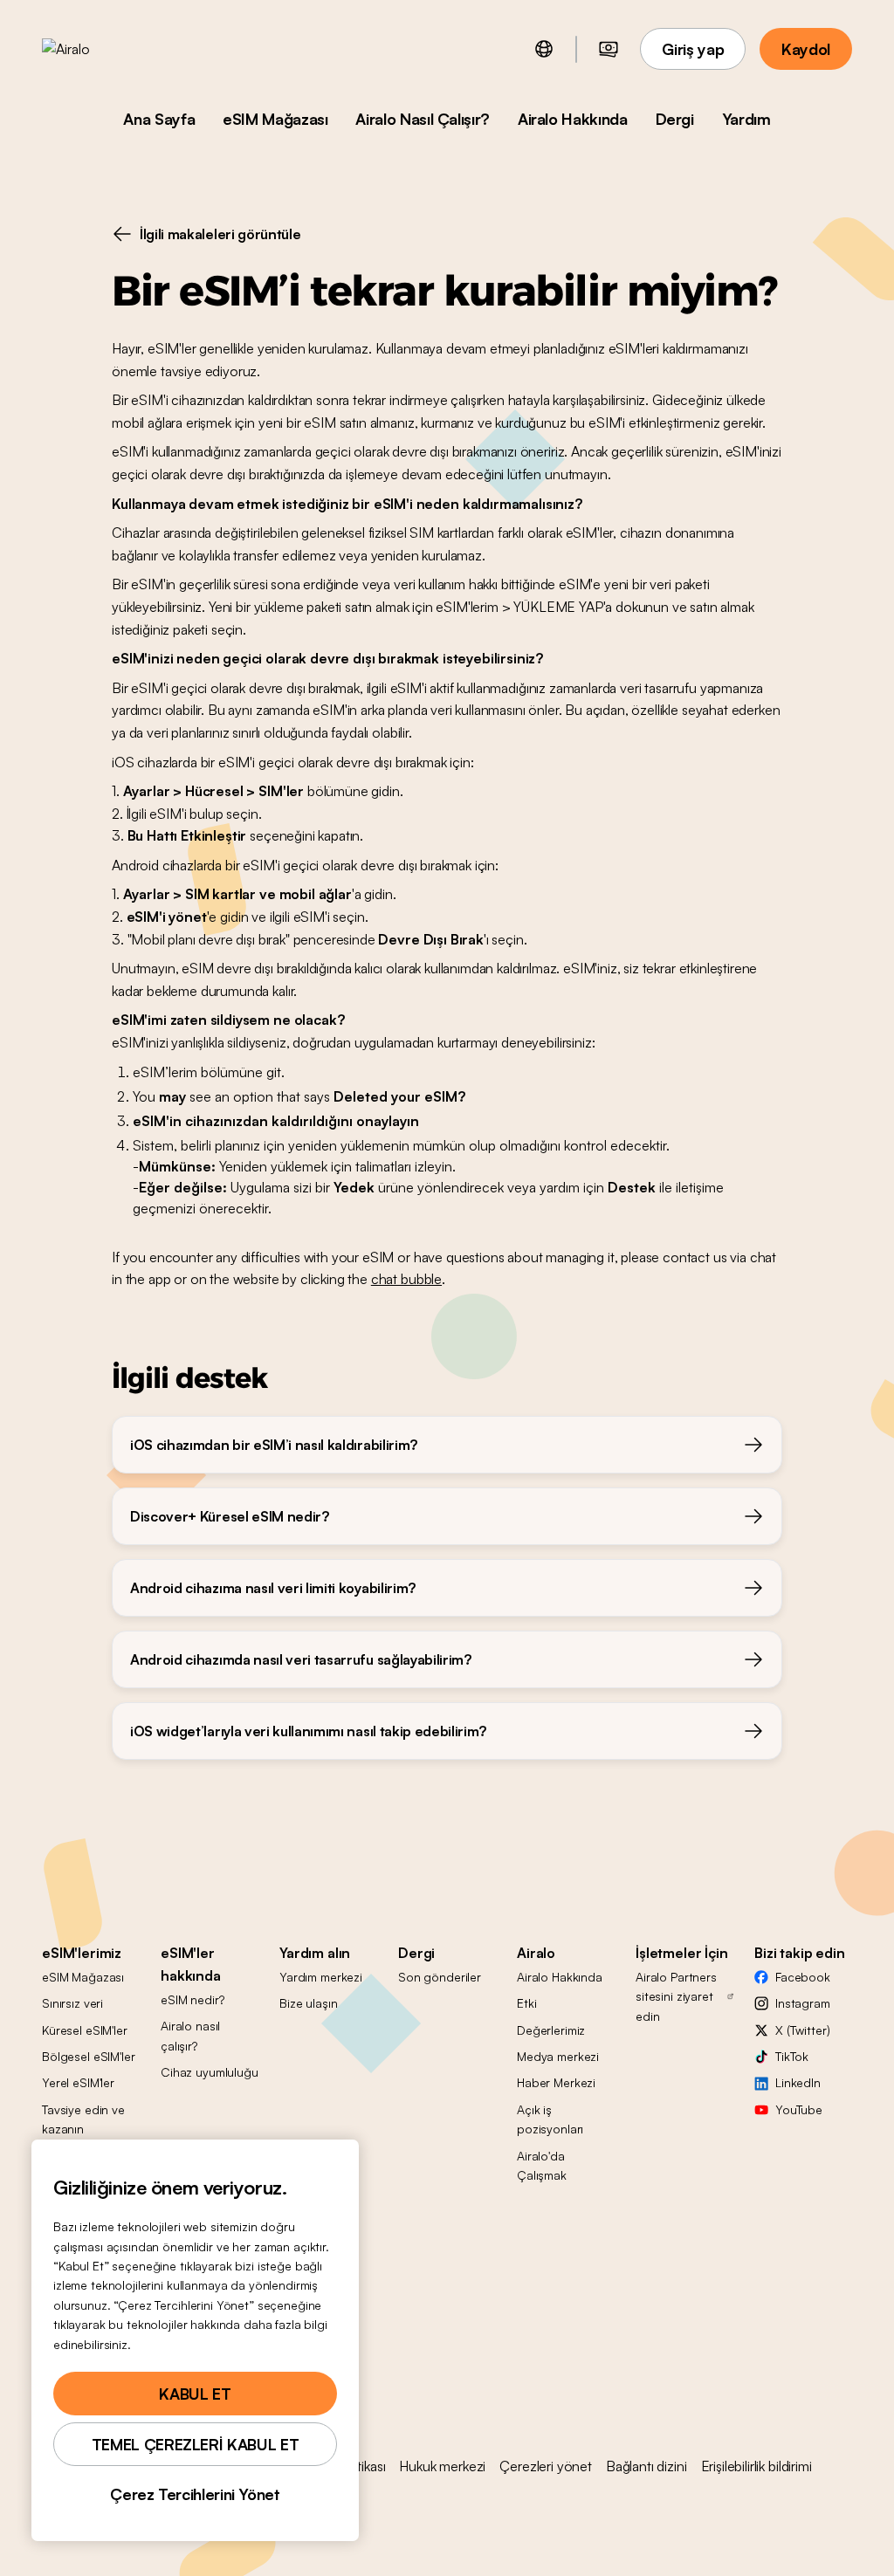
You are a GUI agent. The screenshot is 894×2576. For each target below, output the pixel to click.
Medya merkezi (558, 2056)
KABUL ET (195, 2394)
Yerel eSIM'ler (78, 2082)
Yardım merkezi (321, 1977)
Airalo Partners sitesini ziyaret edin (676, 1996)
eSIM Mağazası (275, 119)
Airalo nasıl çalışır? (190, 2035)
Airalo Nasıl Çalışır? (422, 119)
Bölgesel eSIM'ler (89, 2056)
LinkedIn (798, 2082)
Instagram (803, 2003)
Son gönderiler (440, 1977)
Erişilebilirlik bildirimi (756, 2466)
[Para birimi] (609, 49)
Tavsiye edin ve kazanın (83, 2119)
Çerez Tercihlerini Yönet (195, 2494)
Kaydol (806, 49)
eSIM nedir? (192, 1999)
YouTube (799, 2109)
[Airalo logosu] (93, 49)
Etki (526, 2003)
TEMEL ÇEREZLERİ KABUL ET (195, 2444)
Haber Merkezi (556, 2082)
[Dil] (544, 49)
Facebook (803, 1977)
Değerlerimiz (551, 2030)
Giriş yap (693, 49)
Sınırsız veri (72, 2003)
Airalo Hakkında (573, 119)
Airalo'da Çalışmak (542, 2165)
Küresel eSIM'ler (85, 2030)
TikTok (792, 2056)
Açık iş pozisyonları (550, 2119)
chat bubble (406, 1279)
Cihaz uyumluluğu (210, 2072)
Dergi (675, 119)
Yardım (746, 119)
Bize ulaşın (308, 2003)
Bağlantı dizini (646, 2466)
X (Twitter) (802, 2030)
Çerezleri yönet (546, 2466)
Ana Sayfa (159, 119)
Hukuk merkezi (442, 2466)
